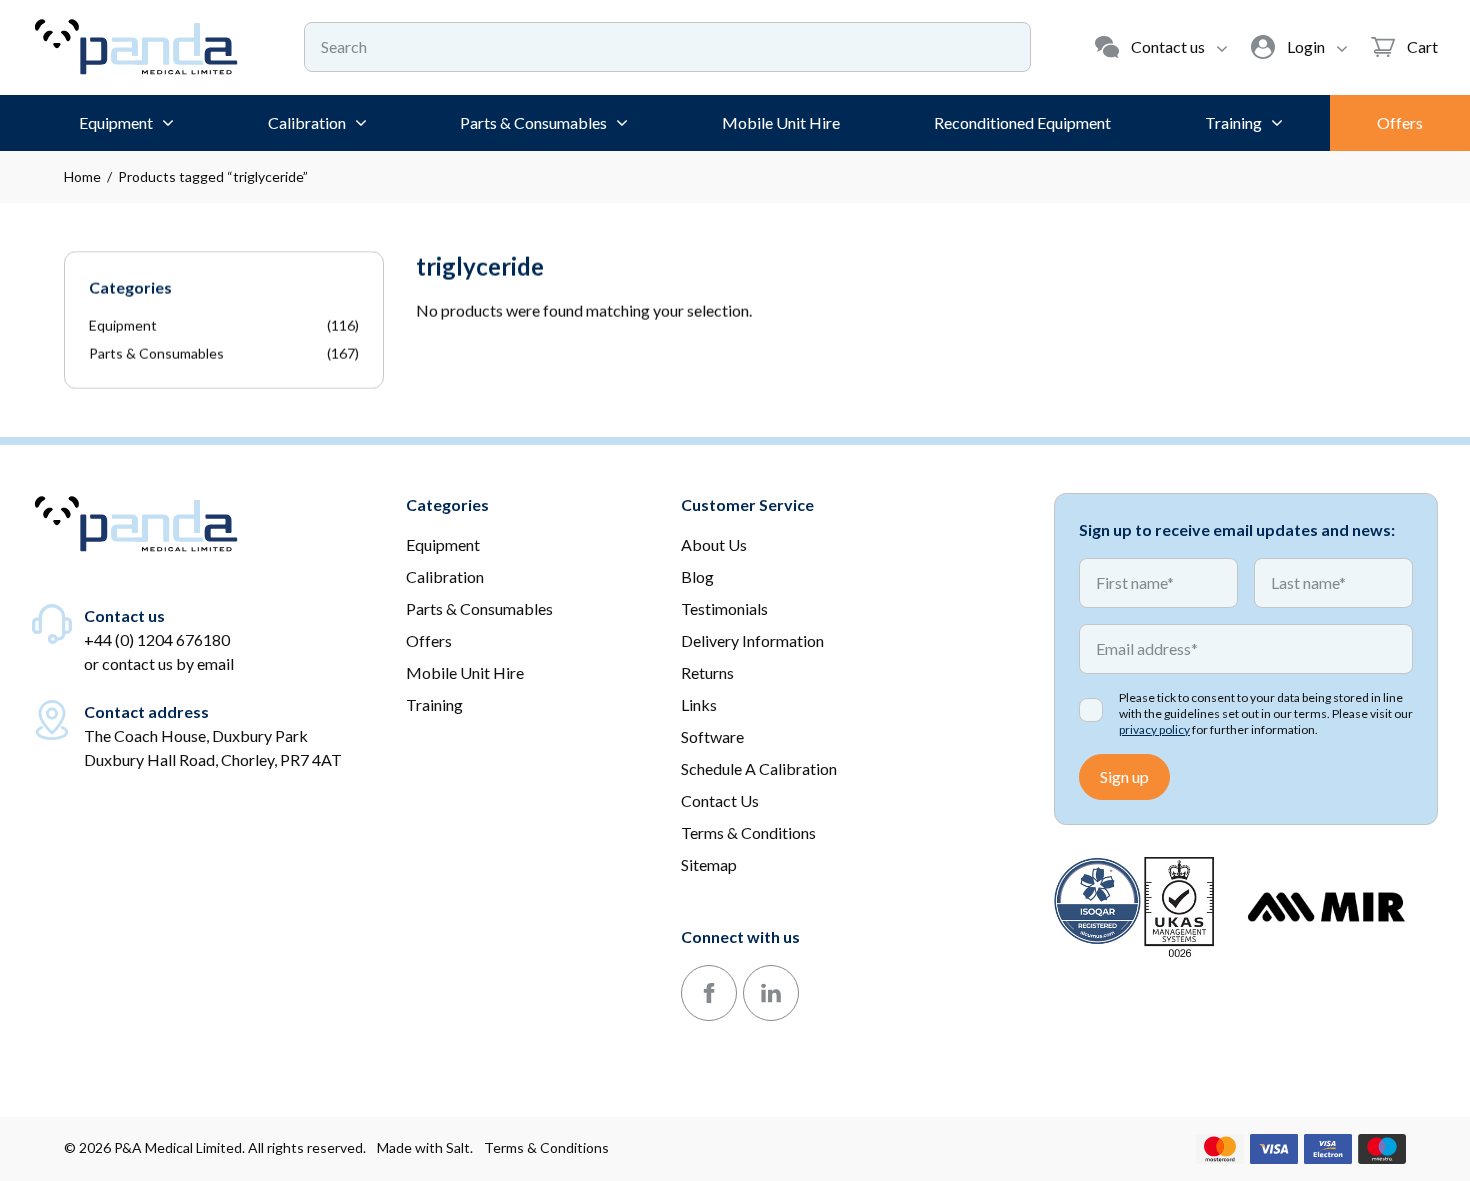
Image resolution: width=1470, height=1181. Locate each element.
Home (82, 176)
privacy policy (1154, 729)
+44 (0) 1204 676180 (157, 639)
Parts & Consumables (156, 353)
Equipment (123, 325)
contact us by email (168, 663)
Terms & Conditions (546, 1147)
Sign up (1124, 776)
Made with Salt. (425, 1147)
